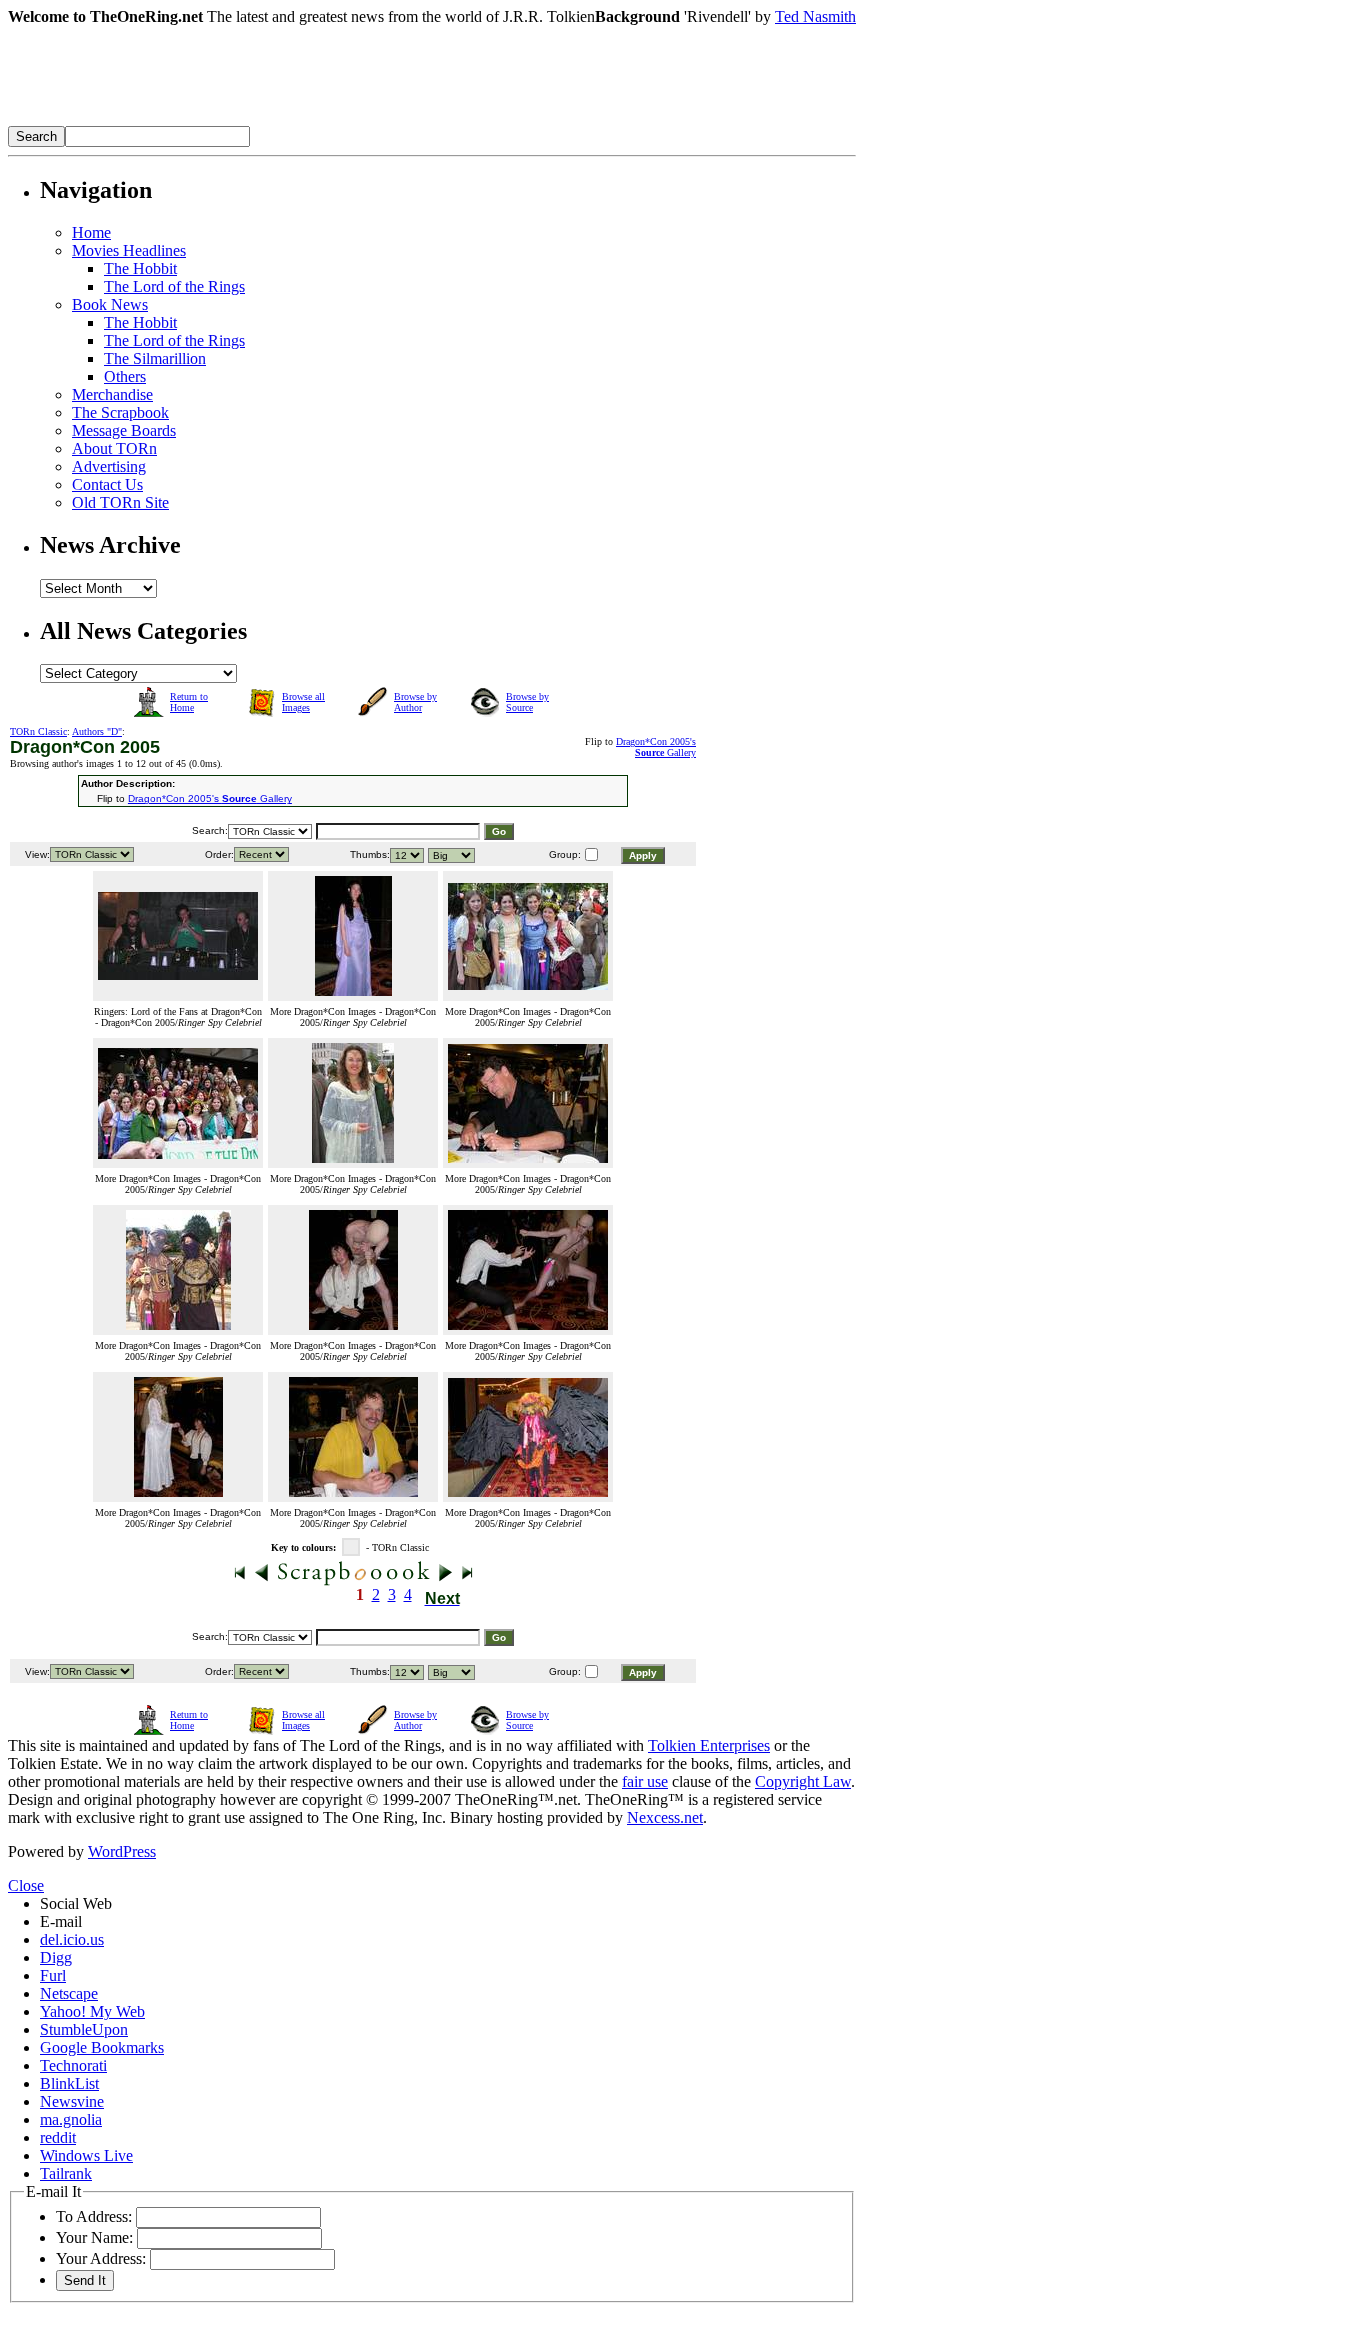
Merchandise (112, 394)
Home (91, 232)
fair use (645, 1781)
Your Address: (101, 2258)
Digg (56, 1957)
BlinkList (69, 2083)
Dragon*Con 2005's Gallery (656, 747)
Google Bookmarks (102, 2047)
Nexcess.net (665, 1817)
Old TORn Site (120, 502)
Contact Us (107, 484)
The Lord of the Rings (174, 286)
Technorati (73, 2065)
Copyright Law (803, 1781)
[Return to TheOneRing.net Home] (308, 120)
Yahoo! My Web (92, 2011)
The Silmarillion (155, 358)
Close (26, 1885)
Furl (53, 1975)
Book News (110, 304)
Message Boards (124, 430)
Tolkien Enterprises (709, 1745)
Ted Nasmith (815, 16)
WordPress (122, 1851)
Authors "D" (97, 731)
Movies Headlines (129, 250)
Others (125, 376)
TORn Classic (38, 731)
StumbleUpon (84, 2029)
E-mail (61, 1921)
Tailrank (66, 2173)
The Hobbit (140, 268)
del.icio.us (72, 1939)
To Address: (94, 2216)
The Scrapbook (120, 412)
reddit (58, 2137)
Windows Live (86, 2155)
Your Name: (94, 2237)
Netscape (69, 1993)
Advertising (109, 466)
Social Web (76, 1903)
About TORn (114, 448)
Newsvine (72, 2101)
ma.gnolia (71, 2119)
